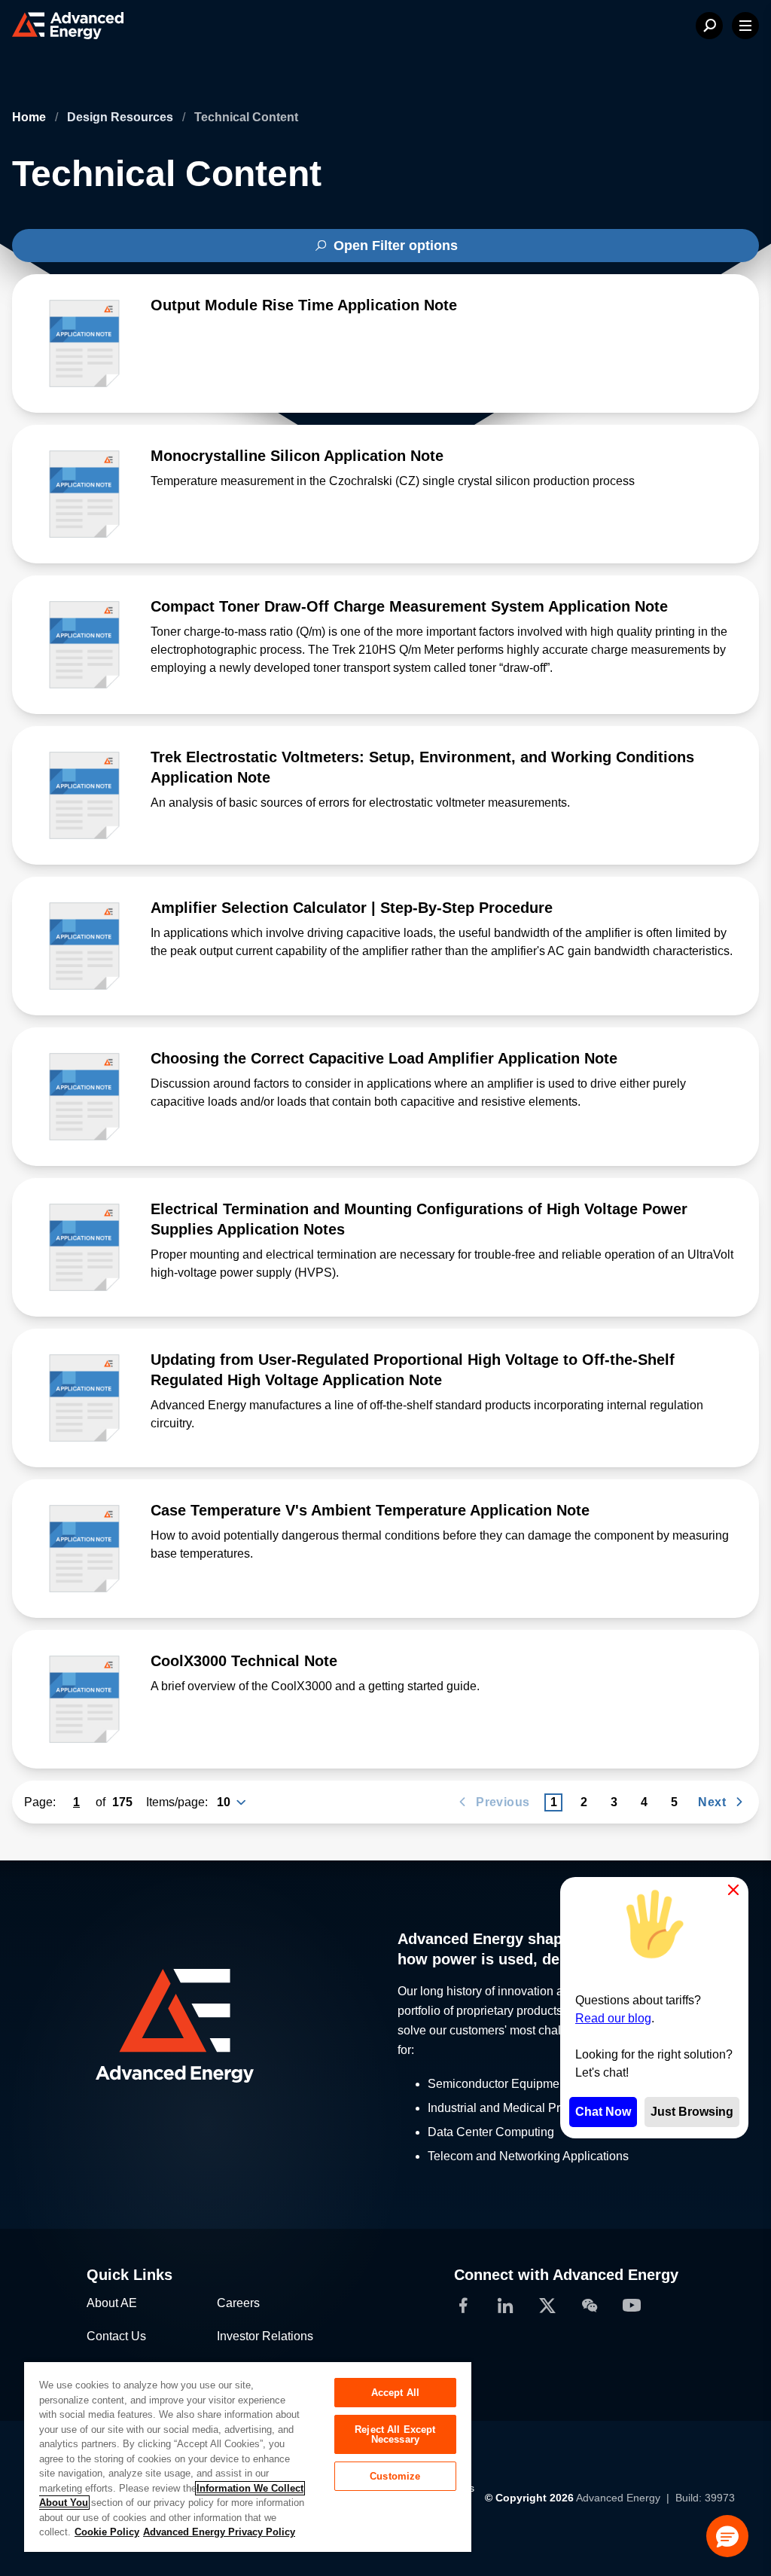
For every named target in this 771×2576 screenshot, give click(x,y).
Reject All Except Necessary (395, 2434)
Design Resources (122, 117)
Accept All (395, 2393)
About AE (112, 2303)
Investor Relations (265, 2336)
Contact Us (116, 2336)
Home (30, 117)
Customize (395, 2476)
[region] (248, 2456)
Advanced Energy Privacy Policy (219, 2532)
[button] (727, 2536)
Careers (238, 2303)
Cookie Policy (107, 2532)
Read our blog (613, 2018)
